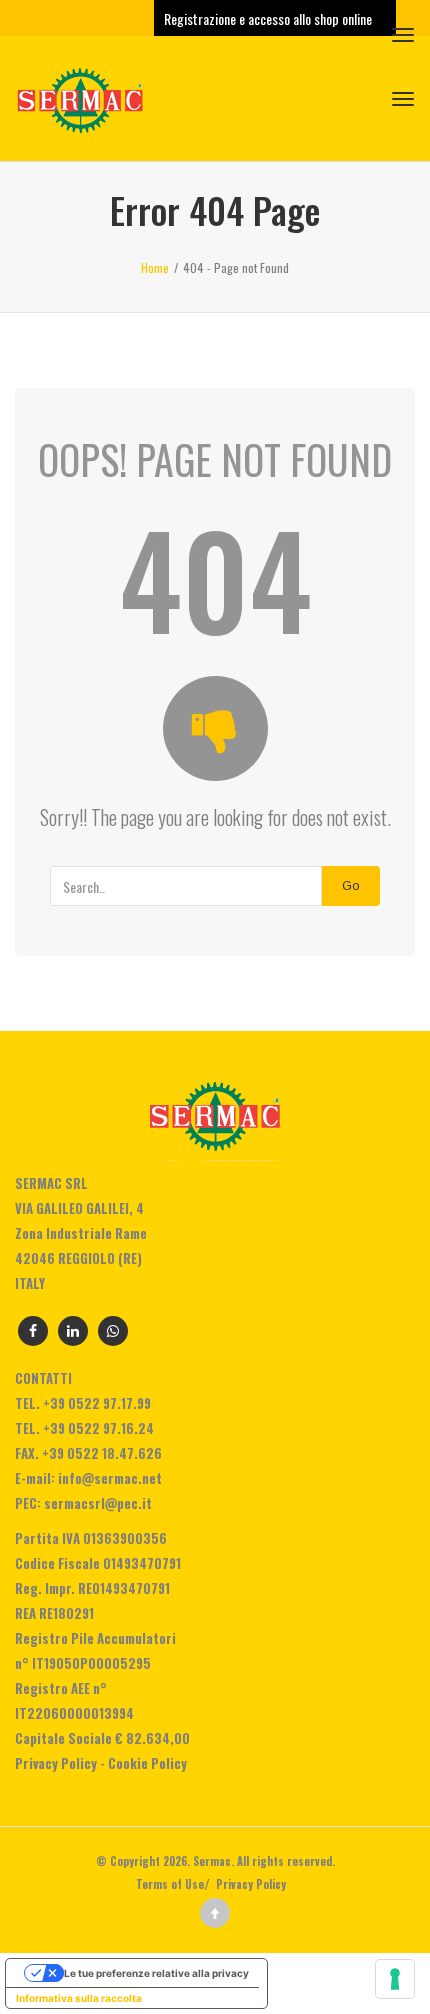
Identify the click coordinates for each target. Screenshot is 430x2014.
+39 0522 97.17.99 (97, 1403)
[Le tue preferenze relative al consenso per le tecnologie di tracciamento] (395, 1979)
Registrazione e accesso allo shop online (269, 18)
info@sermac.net (110, 1478)
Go (351, 885)
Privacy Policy (56, 1763)
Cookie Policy (147, 1763)
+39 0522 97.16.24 (98, 1428)
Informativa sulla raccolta (79, 1998)
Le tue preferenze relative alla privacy (156, 1973)
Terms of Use (170, 1884)
